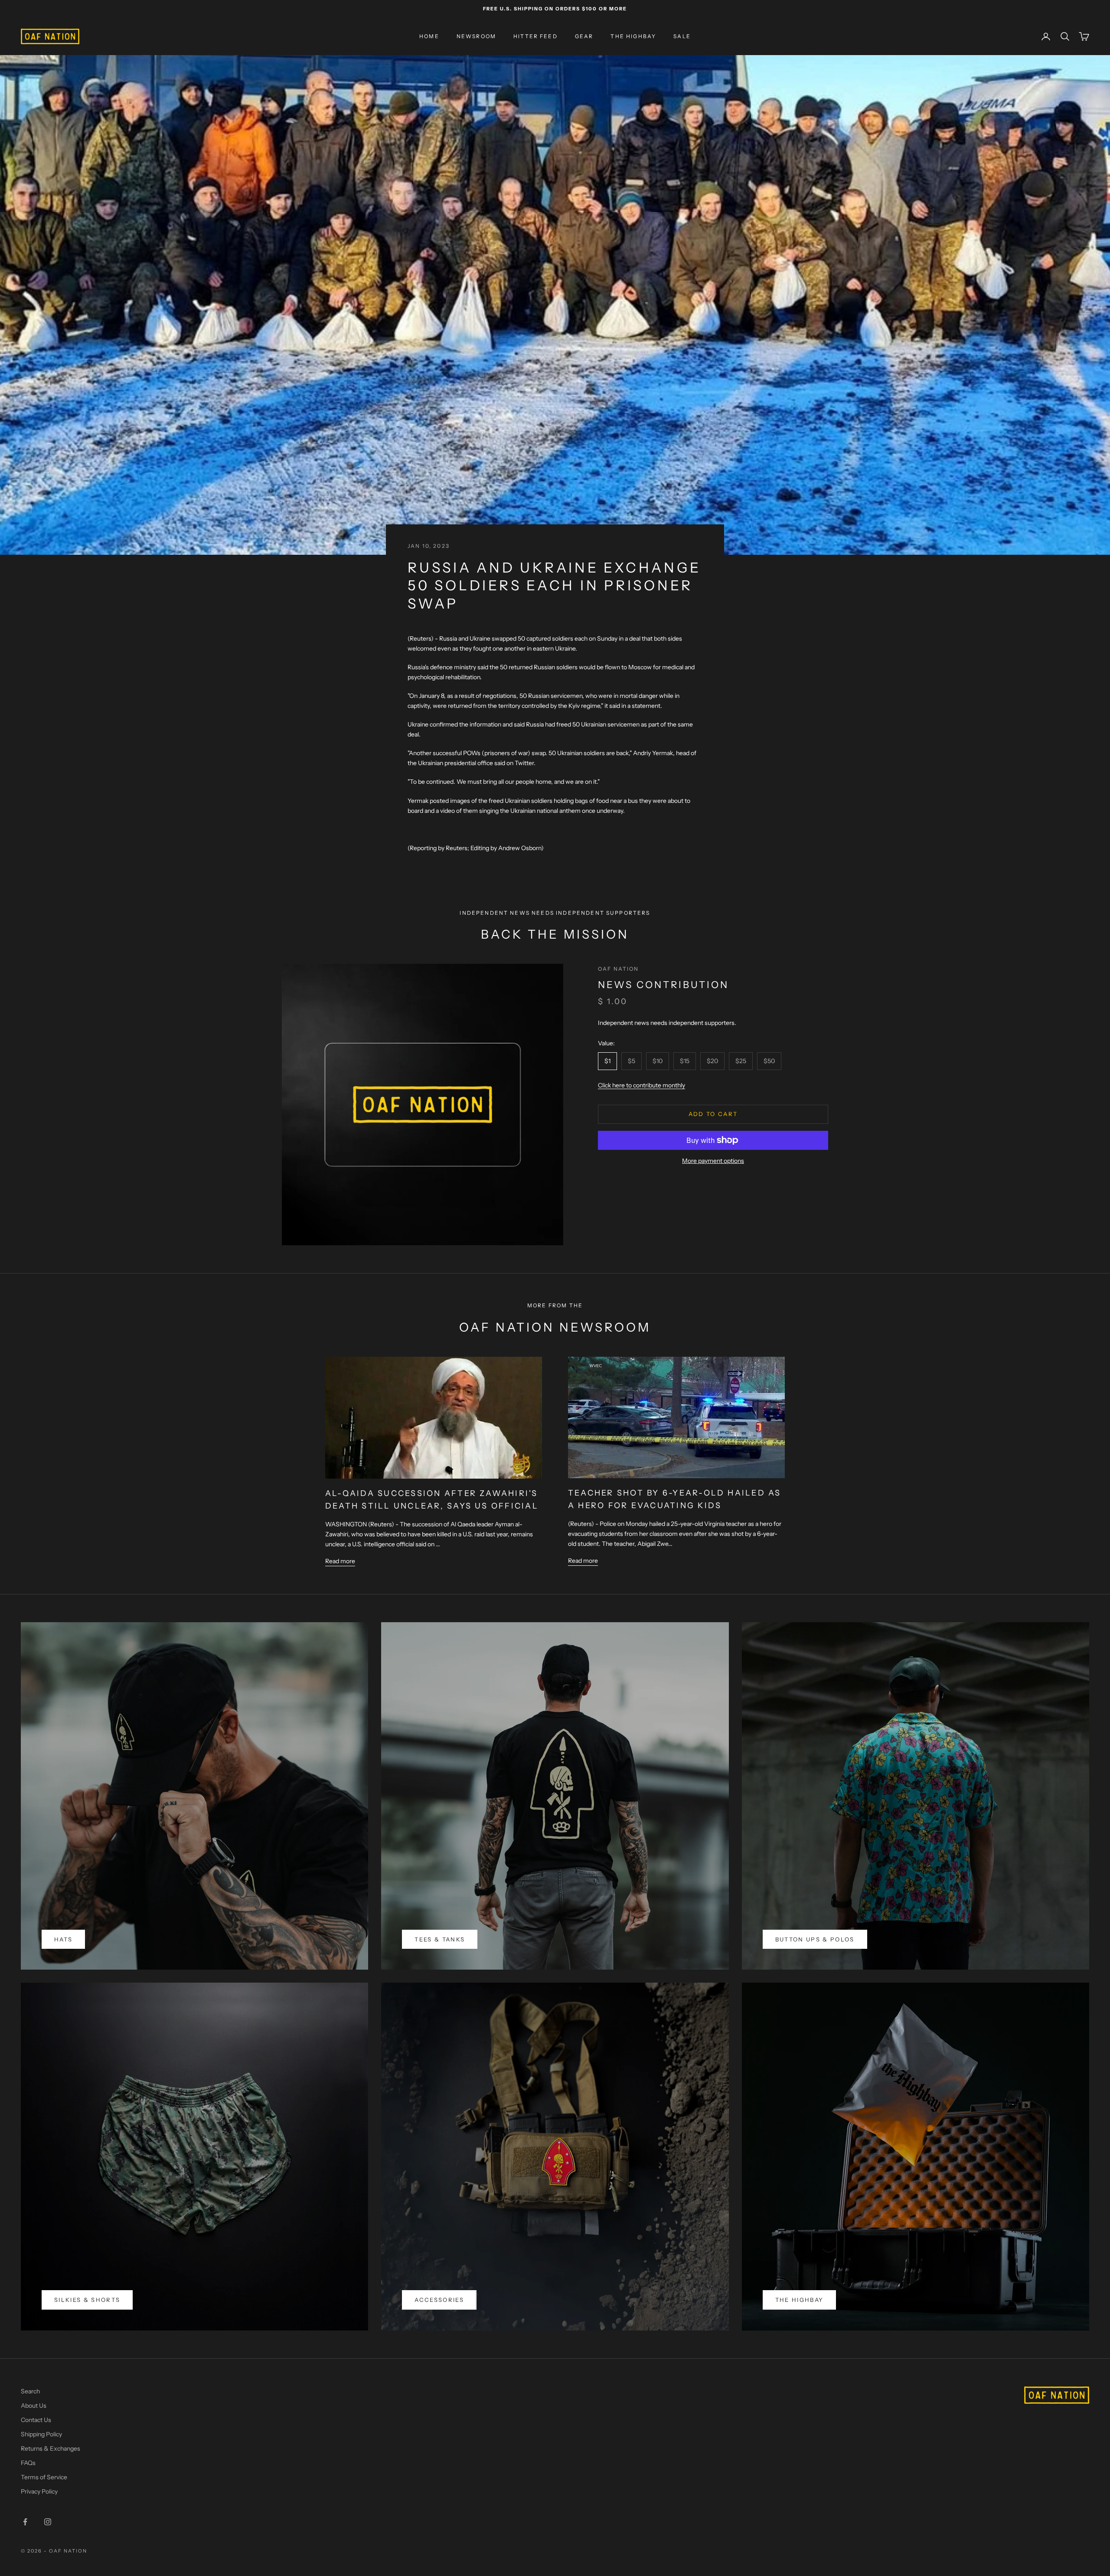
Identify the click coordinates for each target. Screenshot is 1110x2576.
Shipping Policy (41, 2434)
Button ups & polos (815, 1939)
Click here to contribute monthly (642, 1085)
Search (30, 2391)
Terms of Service (44, 2477)
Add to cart (713, 1114)
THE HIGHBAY (633, 36)
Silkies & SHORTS (87, 2300)
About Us (34, 2406)
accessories (439, 2300)
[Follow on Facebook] (25, 2522)
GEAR (584, 36)
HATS (63, 1939)
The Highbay (800, 2300)
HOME (429, 36)
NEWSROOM (476, 36)
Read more (340, 1561)
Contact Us (36, 2420)
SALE (682, 36)
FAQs (28, 2463)
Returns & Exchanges (51, 2448)
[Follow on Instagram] (48, 2522)
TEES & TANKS (440, 1939)
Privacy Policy (39, 2491)
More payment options (713, 1161)
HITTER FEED (535, 36)
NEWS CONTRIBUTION (663, 985)
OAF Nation (619, 969)
